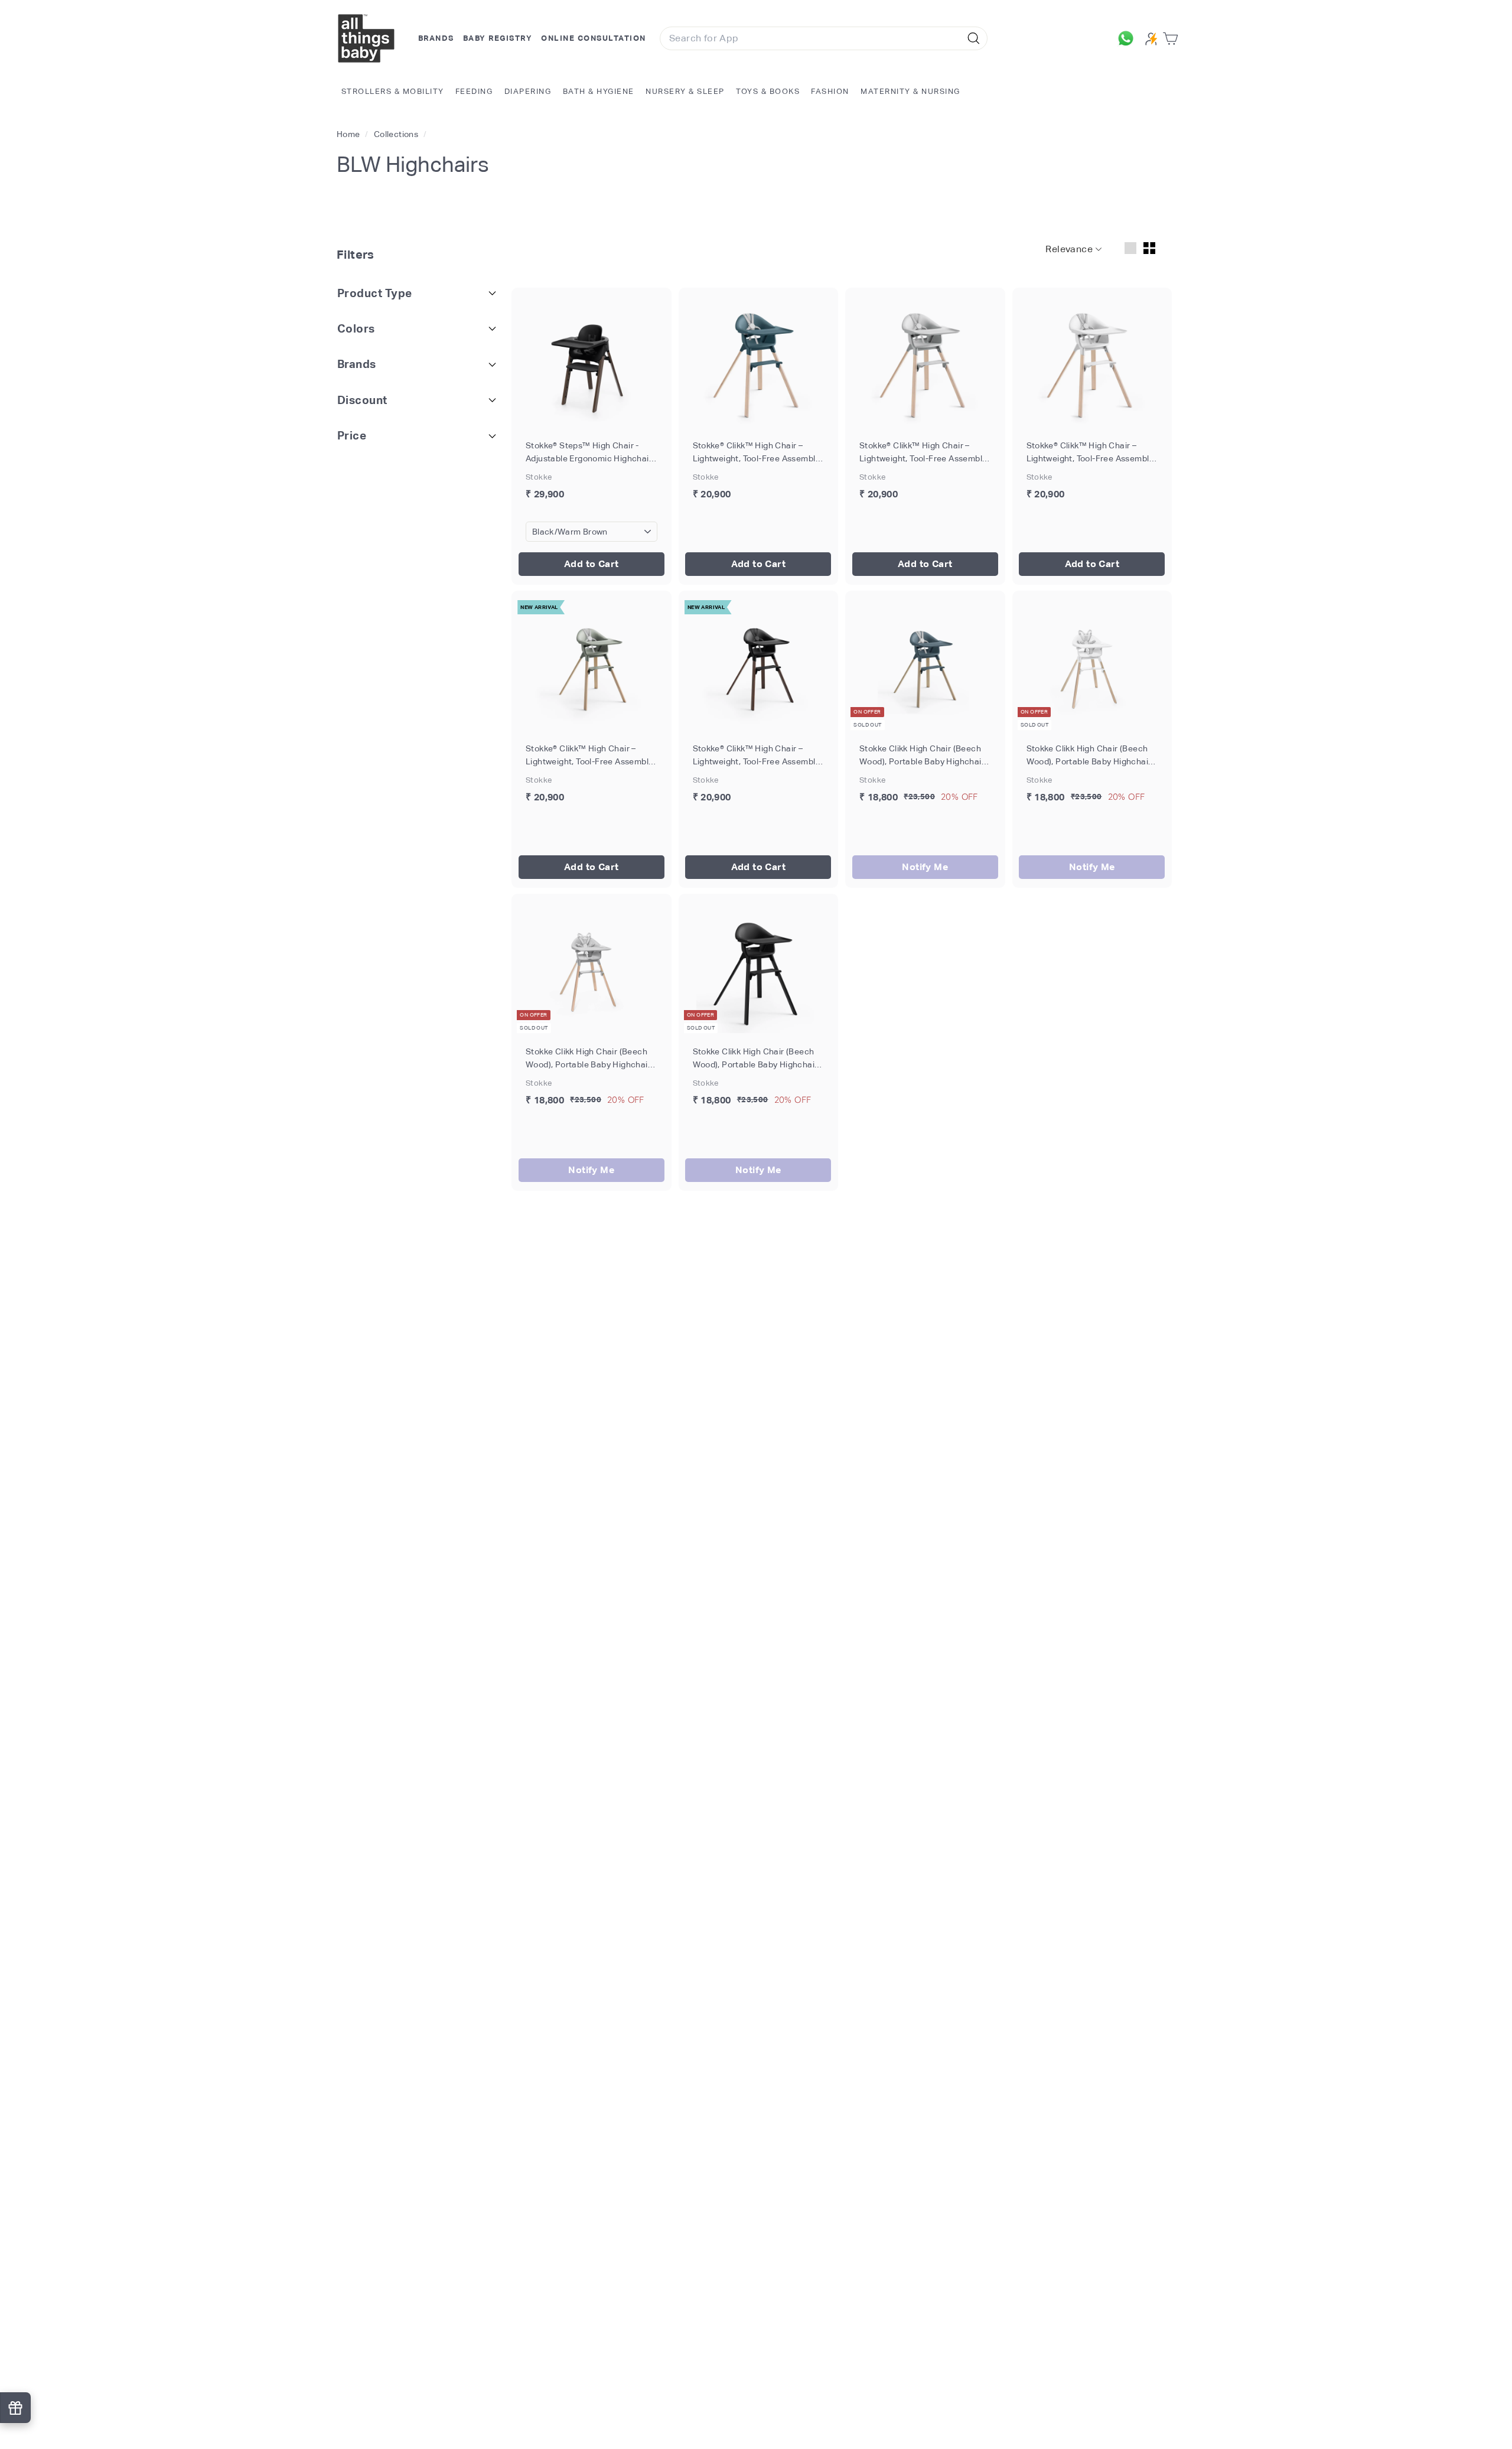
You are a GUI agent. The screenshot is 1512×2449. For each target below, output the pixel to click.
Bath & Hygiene (599, 91)
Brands (436, 38)
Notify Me (925, 867)
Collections (397, 134)
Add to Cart (591, 564)
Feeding (474, 91)
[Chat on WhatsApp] (1129, 38)
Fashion (830, 91)
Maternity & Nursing (910, 91)
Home (349, 134)
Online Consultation (594, 38)
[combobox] (824, 38)
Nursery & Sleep (685, 91)
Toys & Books (768, 91)
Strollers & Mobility (393, 91)
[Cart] (1173, 39)
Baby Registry (498, 38)
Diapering (528, 91)
